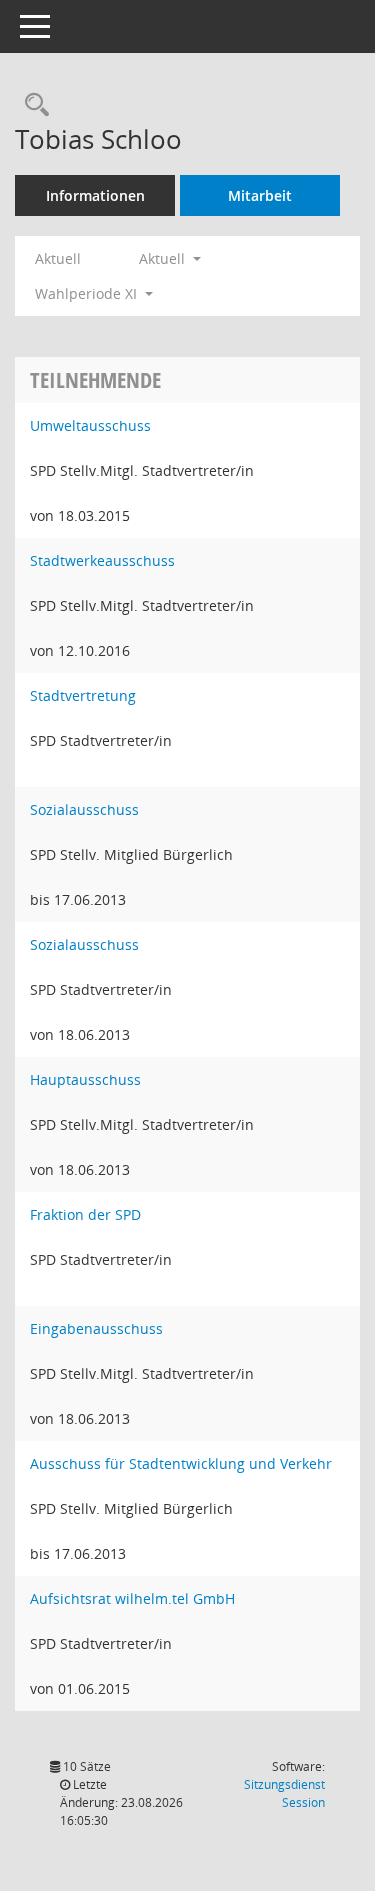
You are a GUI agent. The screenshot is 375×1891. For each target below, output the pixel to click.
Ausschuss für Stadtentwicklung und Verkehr (181, 1463)
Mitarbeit (260, 195)
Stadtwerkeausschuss (102, 560)
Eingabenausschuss (96, 1328)
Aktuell (58, 258)
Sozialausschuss (84, 809)
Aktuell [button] (164, 258)
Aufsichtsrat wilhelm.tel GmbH (132, 1598)
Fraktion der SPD (85, 1214)
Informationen (95, 195)
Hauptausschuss (85, 1079)
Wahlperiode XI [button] (88, 293)
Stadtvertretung (83, 695)
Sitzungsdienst (284, 1793)
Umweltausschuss (90, 425)
